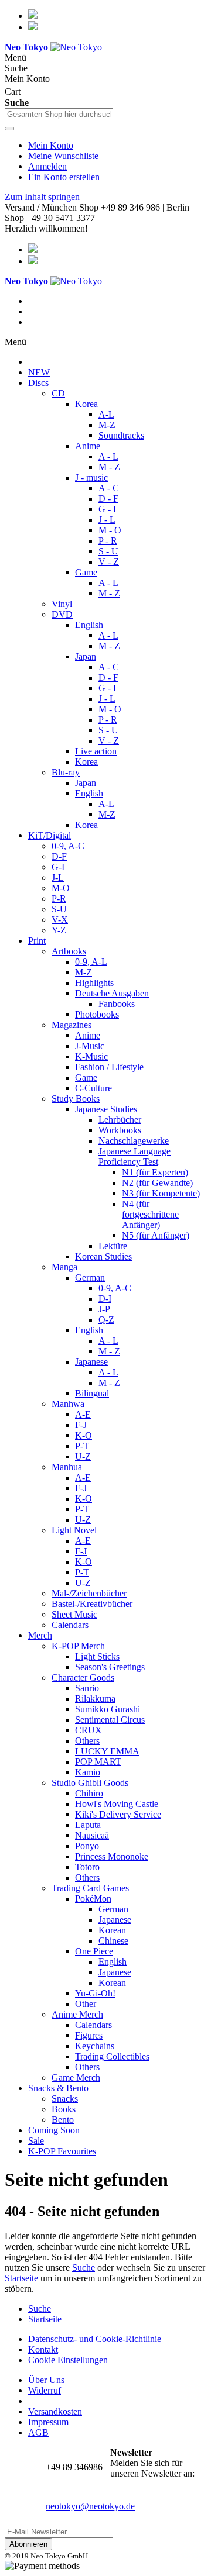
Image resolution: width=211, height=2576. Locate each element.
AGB (38, 2432)
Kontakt (43, 2349)
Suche (84, 2268)
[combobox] (59, 114)
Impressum (48, 2422)
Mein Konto (51, 145)
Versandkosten (55, 2411)
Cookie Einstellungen (68, 2360)
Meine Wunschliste (63, 156)
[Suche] (9, 129)
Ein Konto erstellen (64, 177)
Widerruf (45, 2390)
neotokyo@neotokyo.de (90, 2506)
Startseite (21, 2278)
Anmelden (47, 166)
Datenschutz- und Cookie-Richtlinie (95, 2339)
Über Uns (46, 2380)
